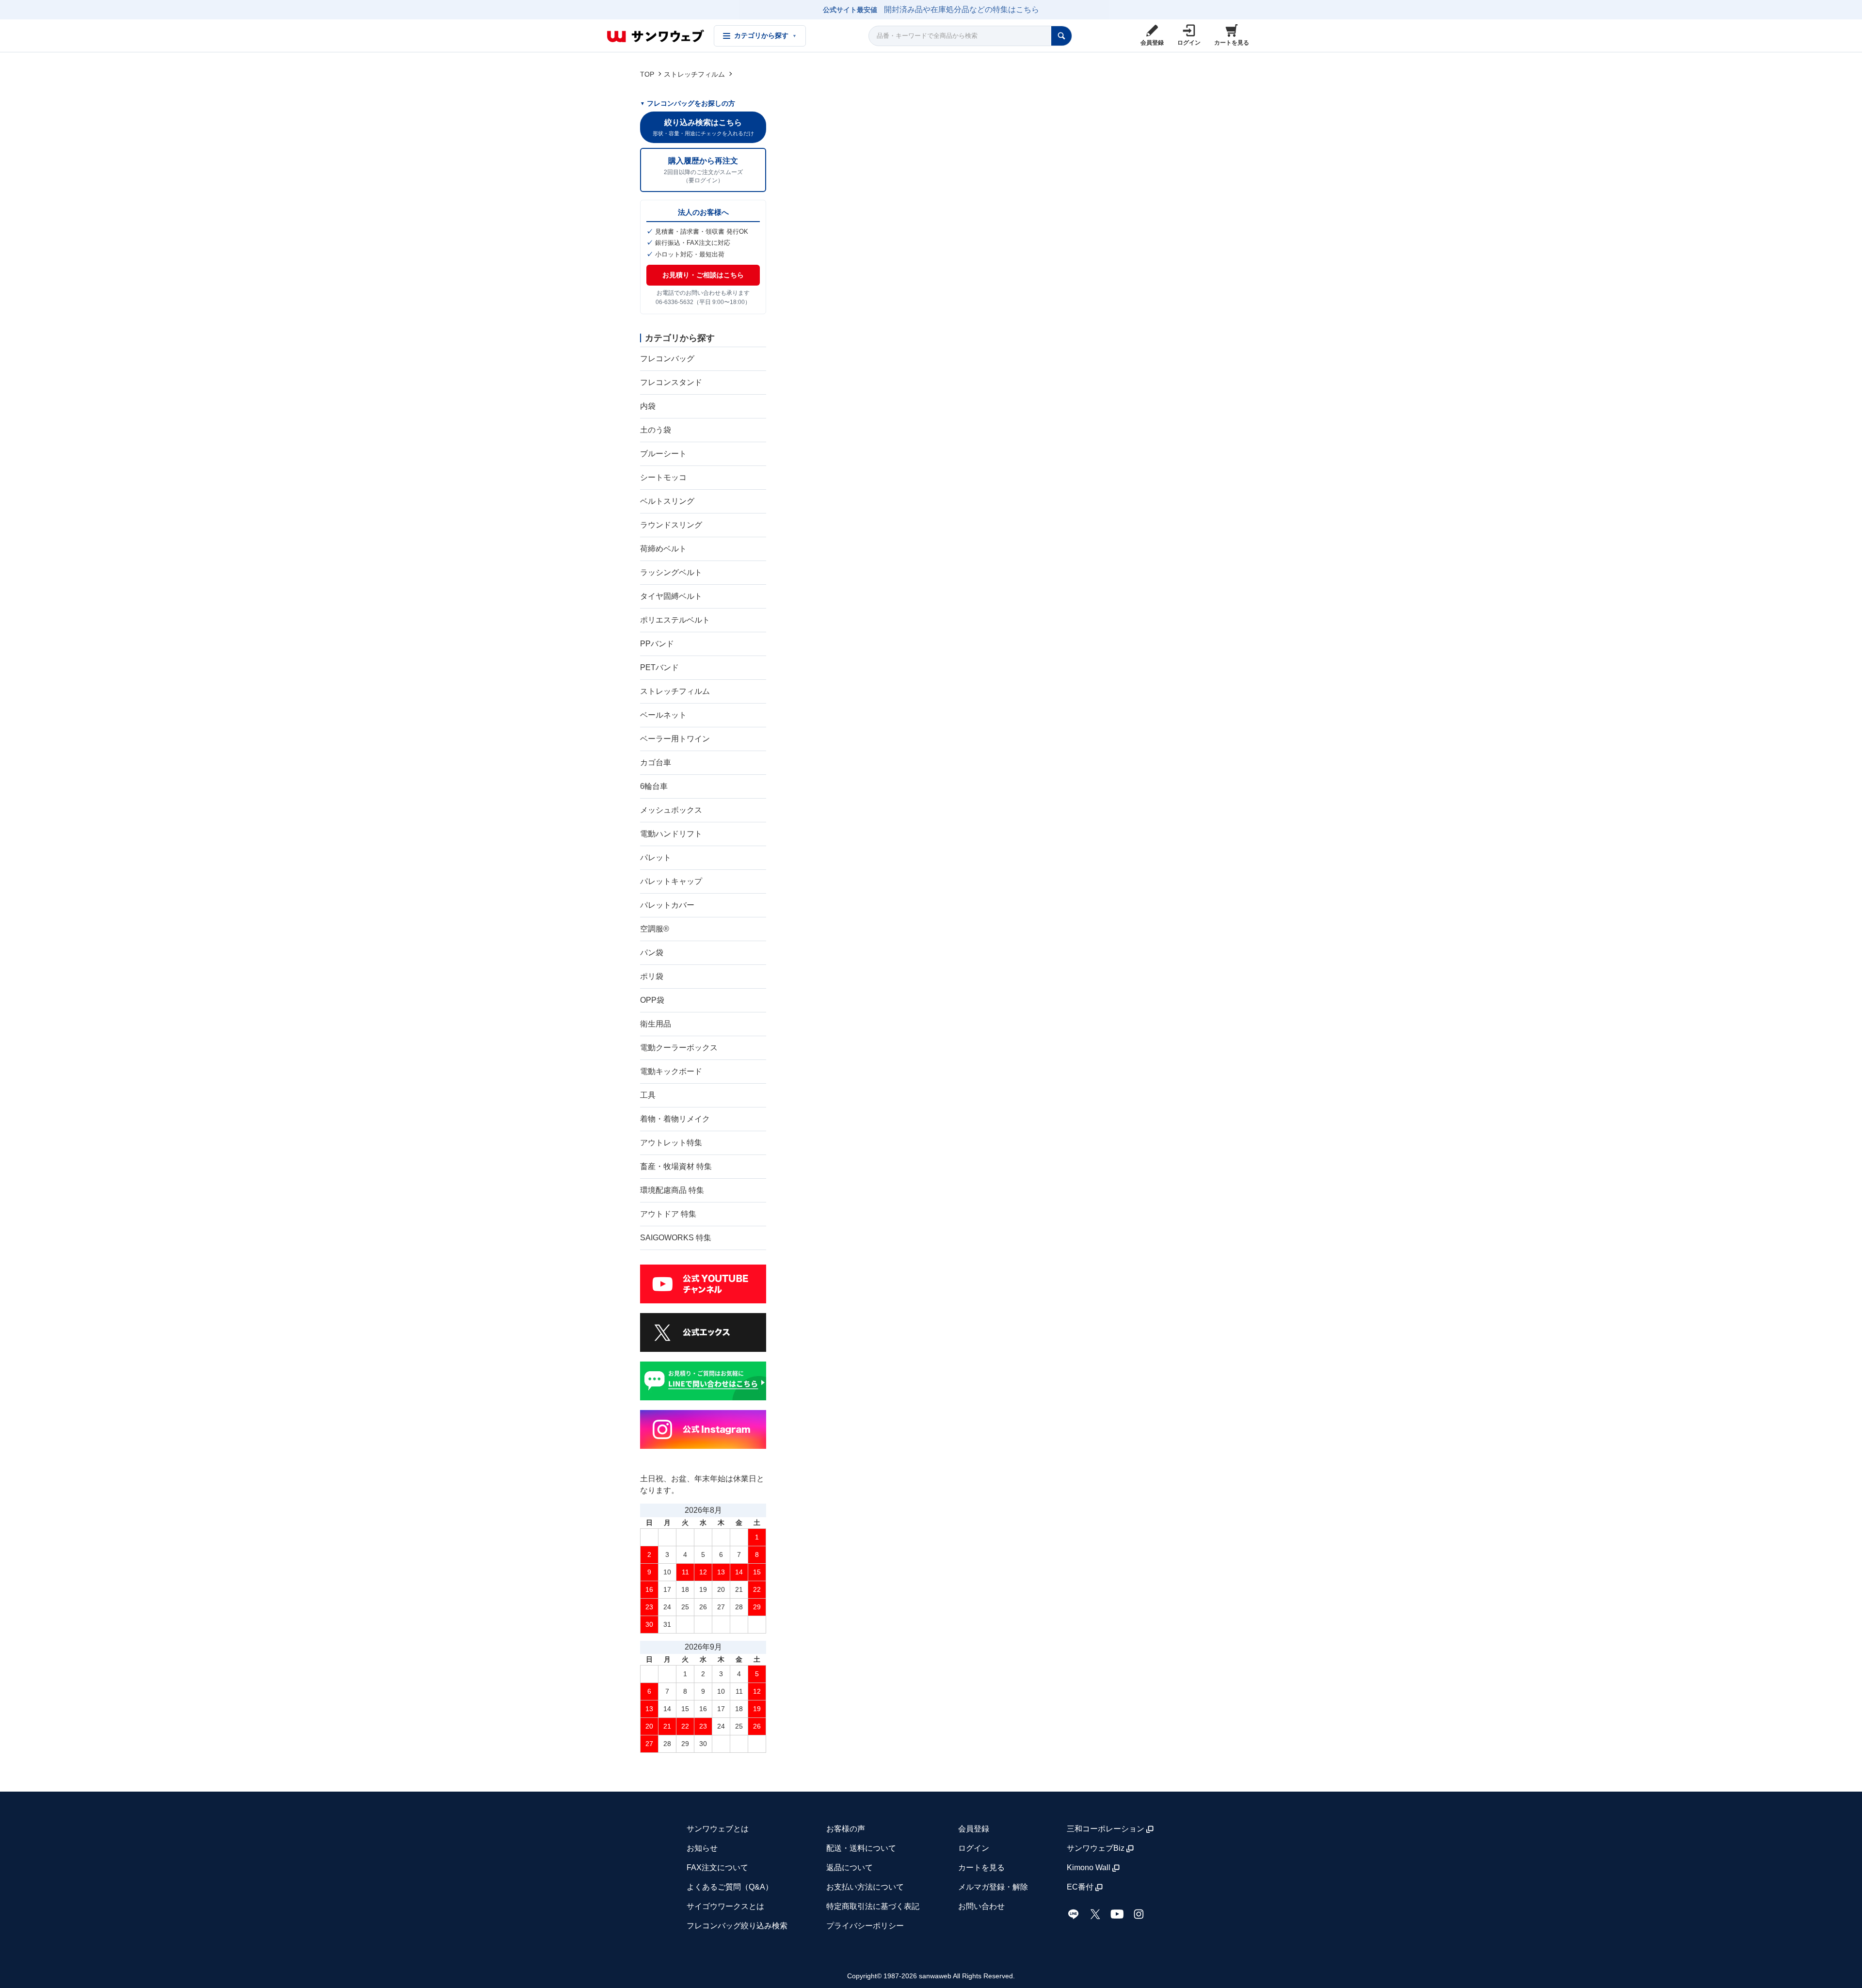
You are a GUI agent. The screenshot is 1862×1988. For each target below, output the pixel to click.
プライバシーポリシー (865, 1926)
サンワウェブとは (718, 1829)
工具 (648, 1095)
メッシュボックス (671, 810)
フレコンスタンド (671, 382)
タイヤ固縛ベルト (671, 596)
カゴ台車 (656, 762)
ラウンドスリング (671, 525)
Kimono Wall (1089, 1868)
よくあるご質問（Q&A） (730, 1887)
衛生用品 (656, 1024)
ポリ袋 (652, 976)
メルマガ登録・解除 (993, 1887)
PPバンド (657, 644)
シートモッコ (663, 477)
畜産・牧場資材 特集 (676, 1166)
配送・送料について (861, 1848)
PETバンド (659, 667)
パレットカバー (667, 905)
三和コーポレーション (1106, 1829)
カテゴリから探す (765, 36)
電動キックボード (671, 1071)
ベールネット (663, 715)
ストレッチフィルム (694, 74)
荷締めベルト (663, 549)
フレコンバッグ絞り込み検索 (737, 1926)
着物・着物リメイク (675, 1119)
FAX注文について (717, 1868)
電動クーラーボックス (679, 1048)
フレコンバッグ (667, 359)
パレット (656, 858)
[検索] (1061, 36)
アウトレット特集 (671, 1143)
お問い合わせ (981, 1906)
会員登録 (974, 1829)
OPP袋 (652, 1000)
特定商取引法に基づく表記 (873, 1906)
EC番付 (1080, 1887)
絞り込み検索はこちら (703, 127)
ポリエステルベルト (675, 620)
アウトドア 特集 (668, 1214)
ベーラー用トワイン (675, 739)
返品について (850, 1868)
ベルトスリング (667, 501)
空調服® (655, 929)
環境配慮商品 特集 (672, 1190)
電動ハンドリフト (671, 834)
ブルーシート (663, 454)
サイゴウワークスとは (725, 1906)
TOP (647, 74)
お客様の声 (846, 1829)
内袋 (648, 406)
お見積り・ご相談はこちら (703, 275)
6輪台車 (654, 786)
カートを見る (981, 1868)
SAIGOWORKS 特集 (676, 1238)
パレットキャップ (671, 881)
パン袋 (652, 953)
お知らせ (702, 1848)
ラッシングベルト (671, 572)
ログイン (974, 1848)
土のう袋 (656, 430)
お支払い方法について (865, 1887)
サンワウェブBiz (1096, 1848)
